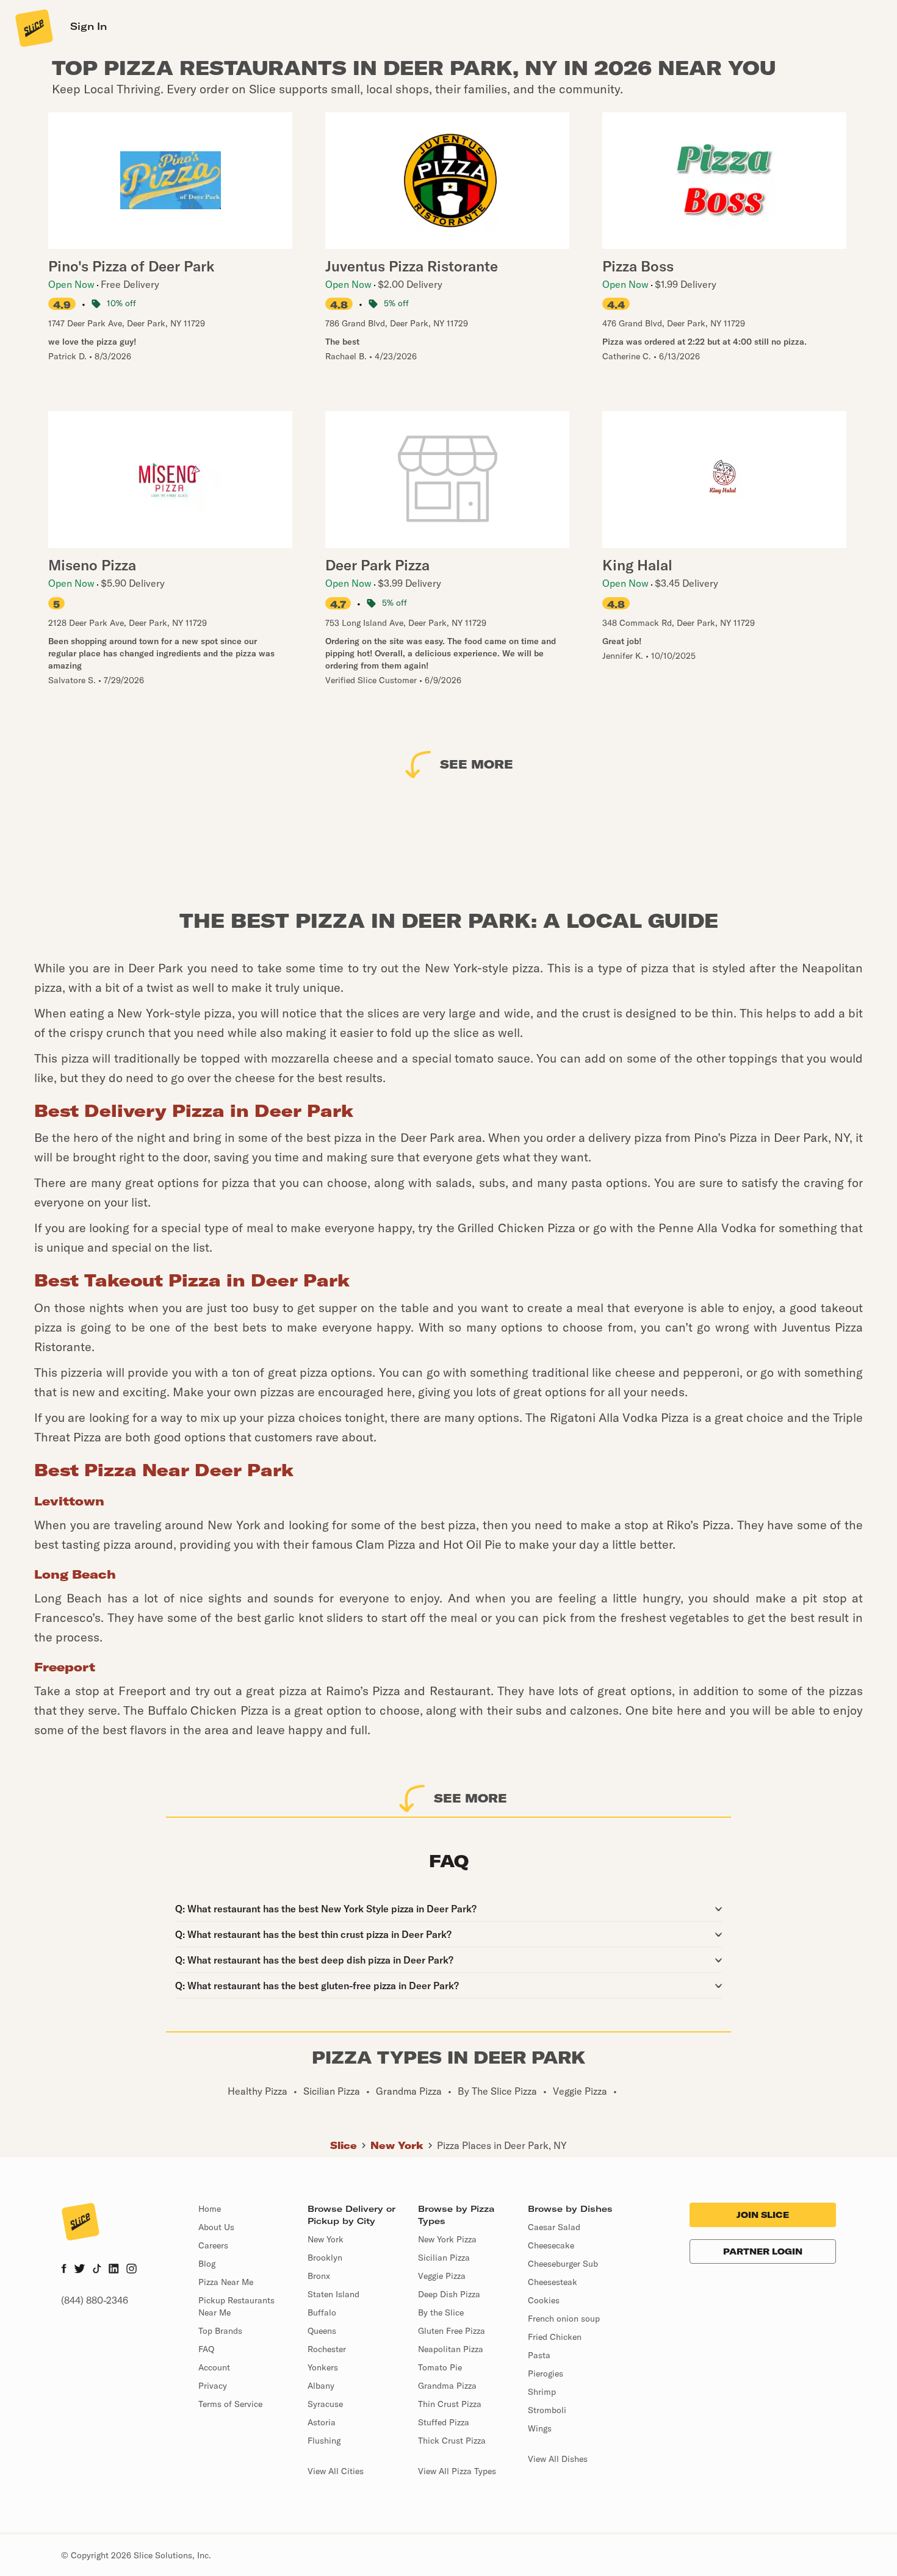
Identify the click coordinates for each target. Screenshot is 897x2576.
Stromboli (547, 2410)
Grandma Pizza (447, 2386)
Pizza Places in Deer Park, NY (502, 2145)
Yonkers (323, 2367)
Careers (213, 2245)
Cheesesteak (553, 2282)
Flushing (324, 2441)
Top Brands (220, 2331)
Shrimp (542, 2392)
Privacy (213, 2386)
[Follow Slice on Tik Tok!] (97, 2270)
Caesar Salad (554, 2227)
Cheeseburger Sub (563, 2264)
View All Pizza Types (457, 2471)
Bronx (319, 2276)
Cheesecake (551, 2245)
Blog (207, 2264)
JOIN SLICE (763, 2215)
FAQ (206, 2349)
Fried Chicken (555, 2337)
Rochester (327, 2349)
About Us (216, 2227)
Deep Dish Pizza (449, 2294)
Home (210, 2209)
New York (397, 2145)
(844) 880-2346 (95, 2300)
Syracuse (325, 2404)
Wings (540, 2428)
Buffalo (322, 2312)
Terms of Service (230, 2404)
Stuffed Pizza (444, 2422)
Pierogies (546, 2373)
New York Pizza (447, 2239)
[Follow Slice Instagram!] (132, 2270)
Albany (321, 2386)
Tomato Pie (440, 2367)
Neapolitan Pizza (451, 2349)
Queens (322, 2331)
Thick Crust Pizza (452, 2441)
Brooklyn (325, 2258)
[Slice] (33, 27)
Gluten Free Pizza (452, 2331)
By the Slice (441, 2312)
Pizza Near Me (226, 2282)
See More (477, 764)
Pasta (539, 2355)
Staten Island (333, 2294)
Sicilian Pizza (444, 2258)
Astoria (322, 2422)
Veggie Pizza (442, 2276)
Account (214, 2367)
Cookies (544, 2300)
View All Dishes (558, 2459)
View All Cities (336, 2471)
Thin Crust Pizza (450, 2404)
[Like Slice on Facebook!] (64, 2270)
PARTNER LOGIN (763, 2251)
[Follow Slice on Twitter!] (80, 2270)
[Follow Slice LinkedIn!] (114, 2270)
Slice (344, 2145)
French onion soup (564, 2319)
